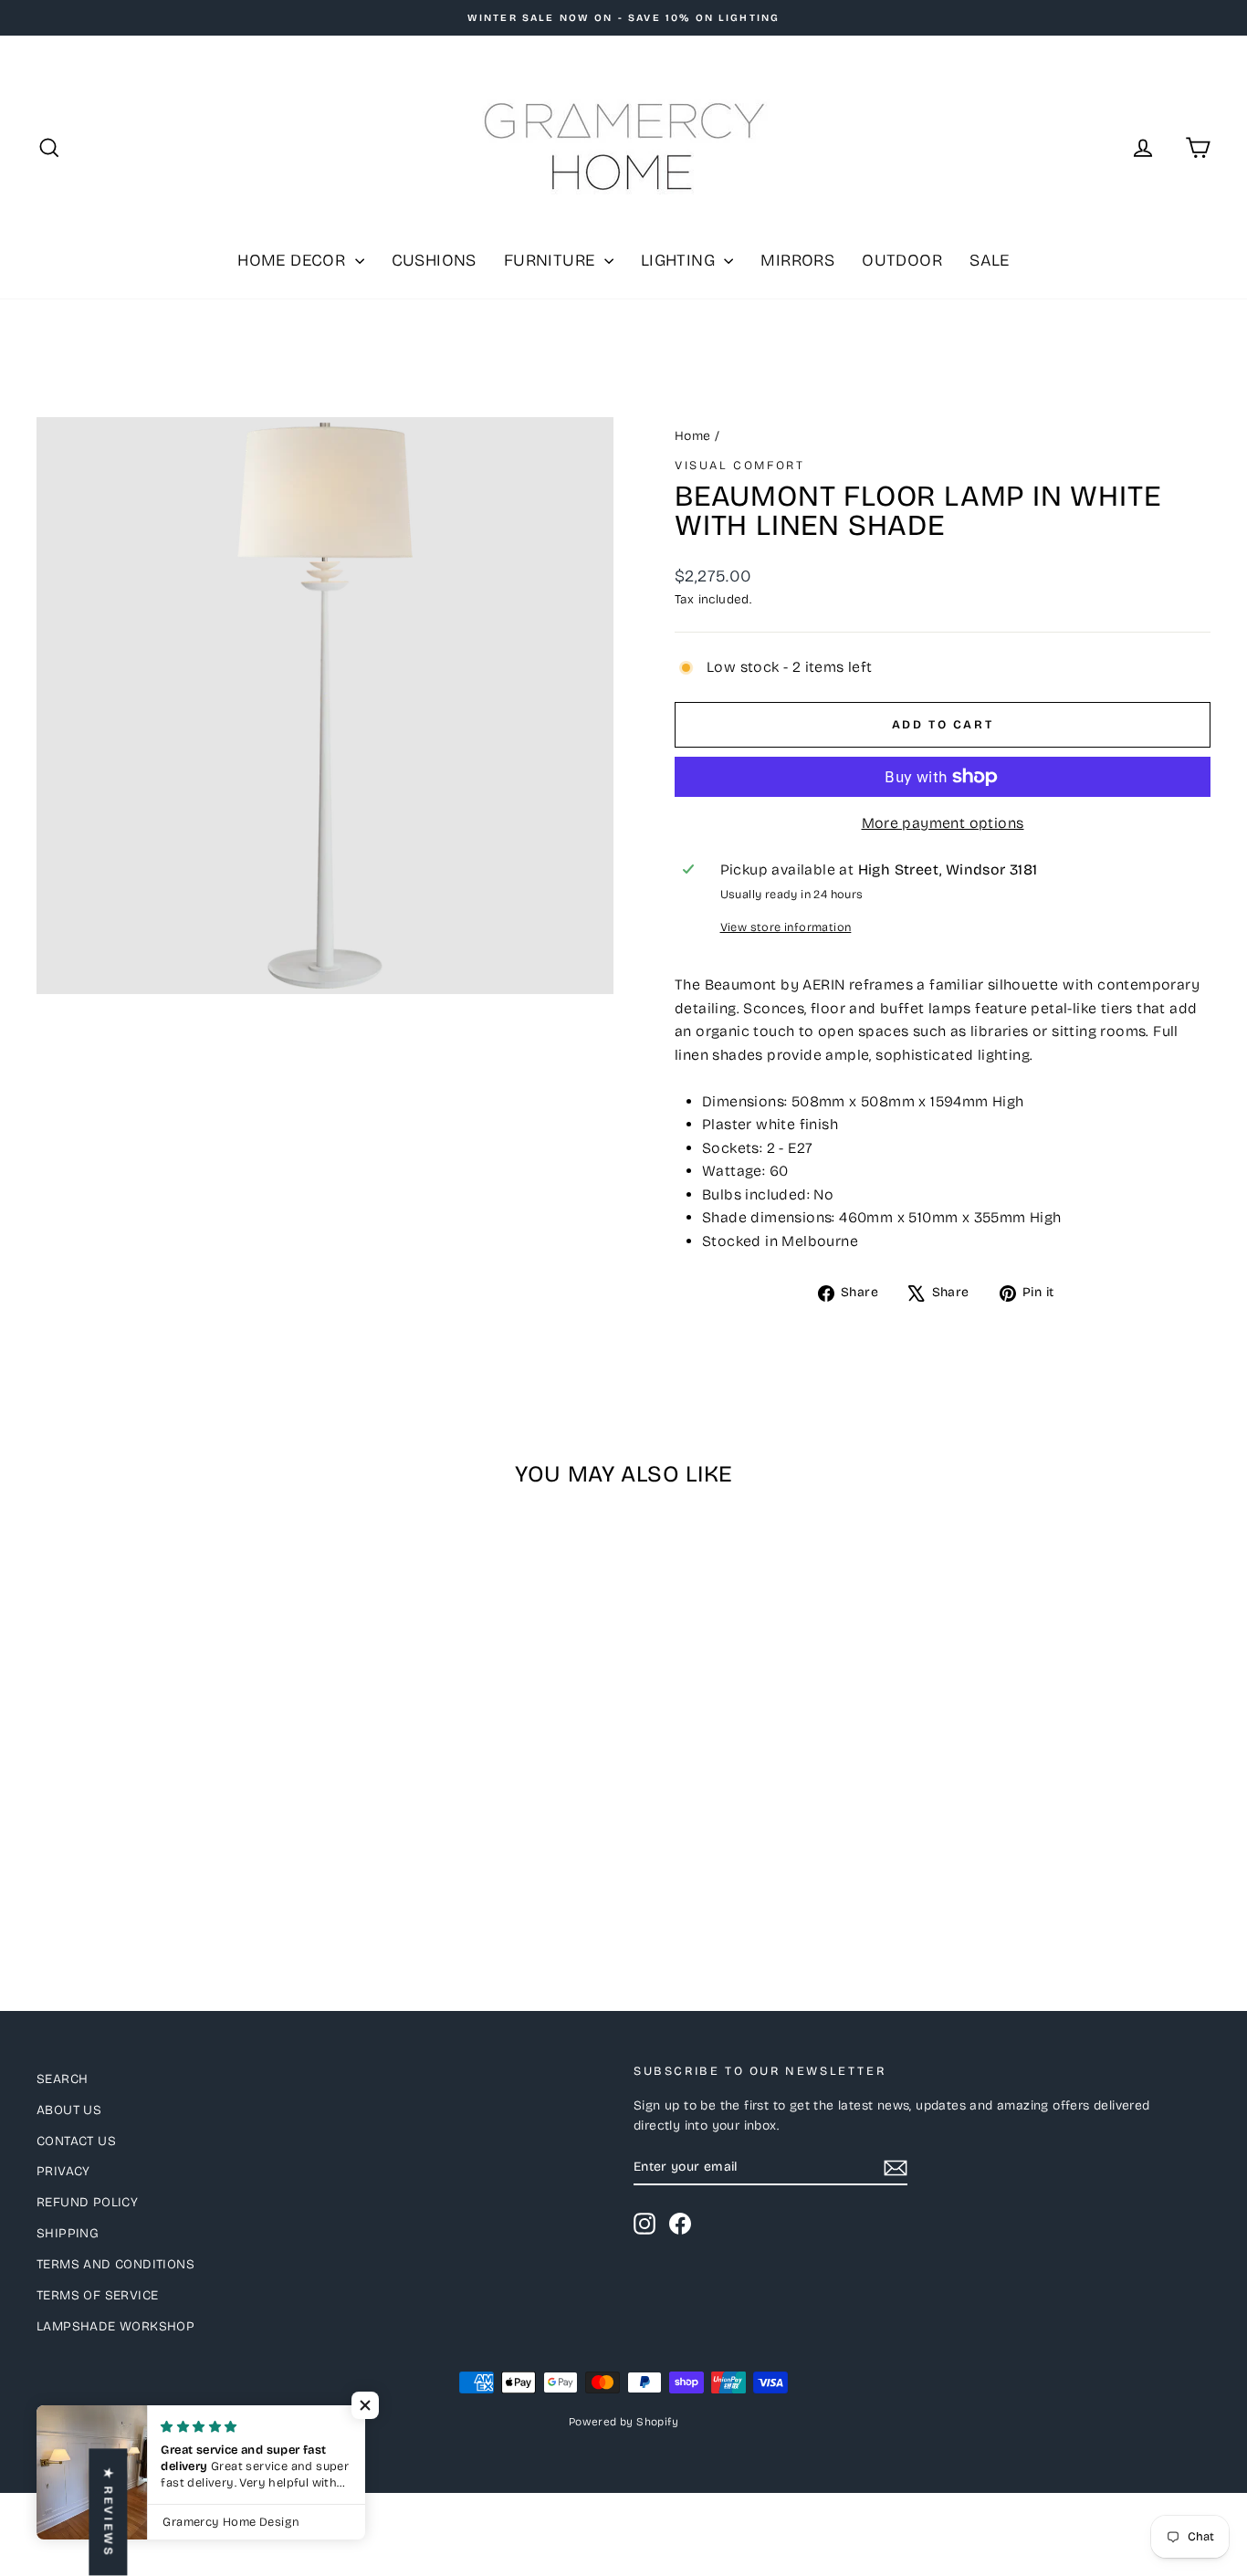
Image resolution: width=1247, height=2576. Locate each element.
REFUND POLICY (87, 2202)
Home (693, 436)
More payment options (943, 823)
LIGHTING (681, 260)
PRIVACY (63, 2171)
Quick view (176, 1791)
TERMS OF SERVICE (97, 2295)
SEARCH (62, 2079)
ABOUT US (69, 2110)
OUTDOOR (902, 260)
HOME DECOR (293, 260)
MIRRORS (797, 260)
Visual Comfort (739, 466)
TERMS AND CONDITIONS (115, 2264)
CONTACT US (76, 2141)
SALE (990, 260)
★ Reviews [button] (108, 2512)
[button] (365, 2405)
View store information (786, 927)
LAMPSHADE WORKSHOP (115, 2326)
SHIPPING (68, 2233)
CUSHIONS (434, 260)
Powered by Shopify (623, 2422)
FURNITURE (552, 260)
